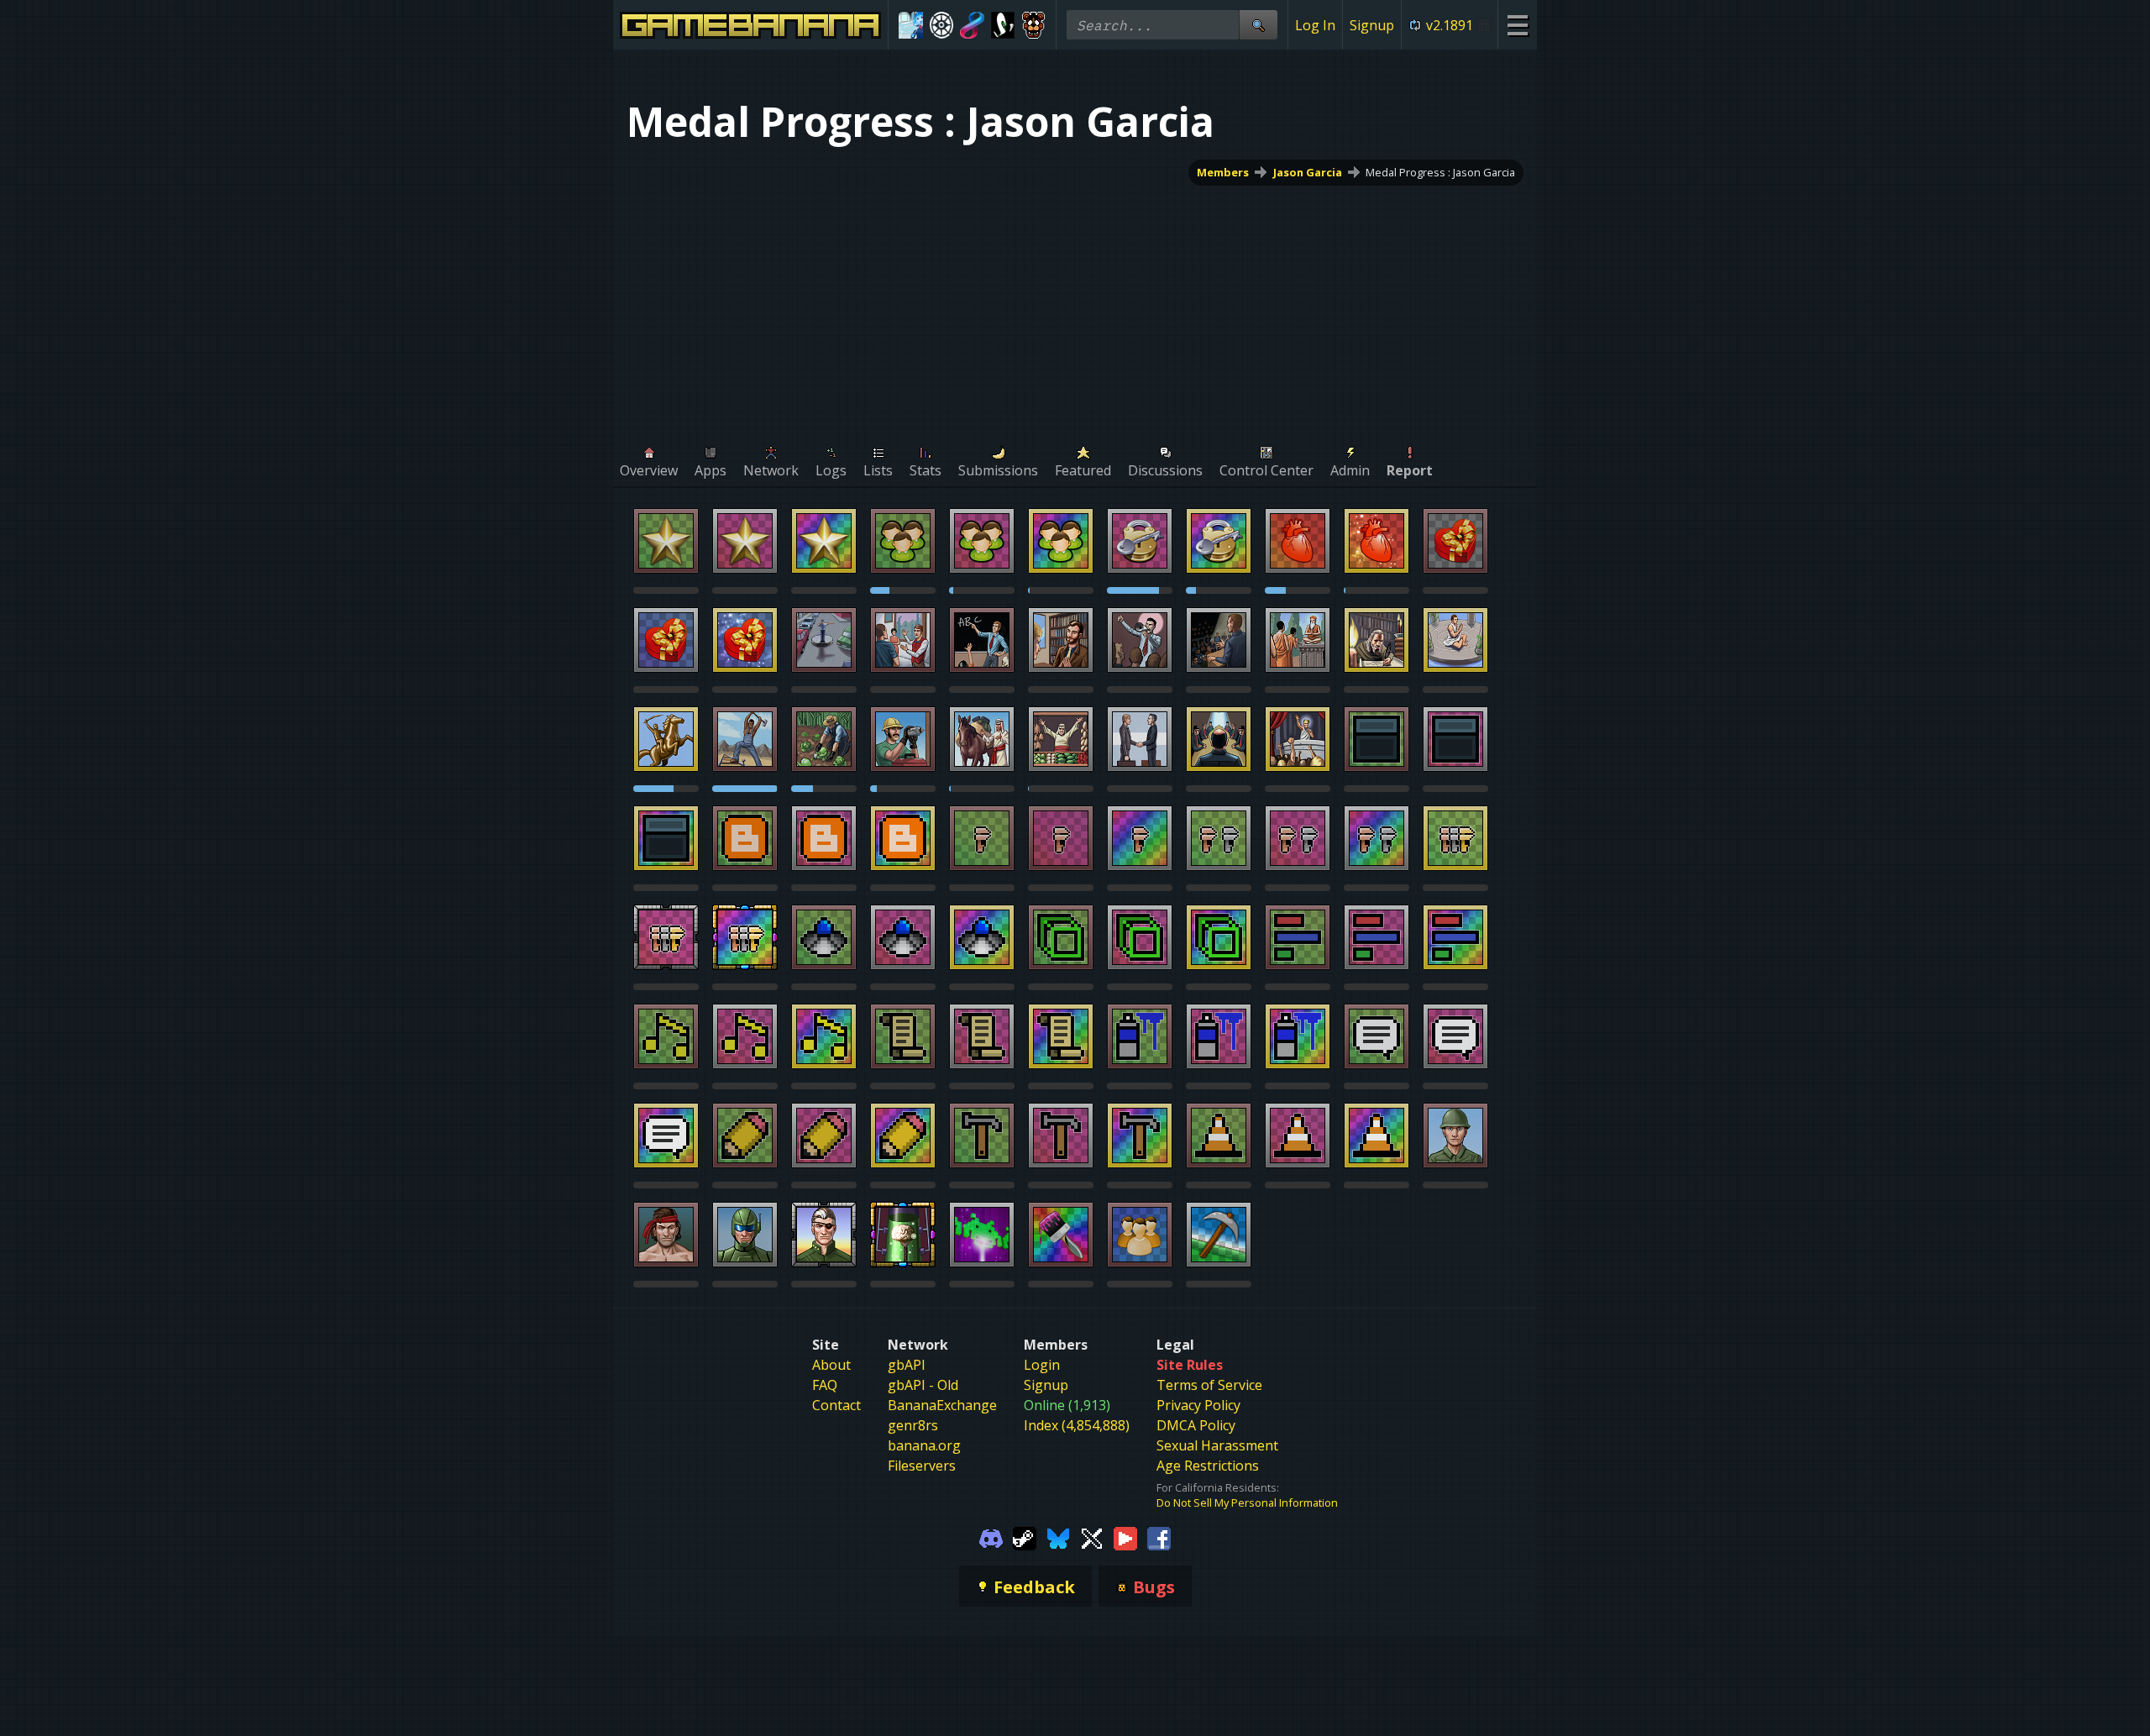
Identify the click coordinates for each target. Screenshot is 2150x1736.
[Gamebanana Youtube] (1125, 1537)
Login (1042, 1365)
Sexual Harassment (1217, 1445)
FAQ (825, 1385)
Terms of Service (1209, 1385)
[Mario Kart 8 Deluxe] (972, 25)
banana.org (924, 1445)
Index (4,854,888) (1077, 1425)
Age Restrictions (1208, 1466)
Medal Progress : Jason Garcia (1440, 172)
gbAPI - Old (923, 1385)
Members (1223, 172)
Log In (1315, 25)
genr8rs (913, 1425)
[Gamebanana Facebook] (1159, 1537)
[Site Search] (1258, 25)
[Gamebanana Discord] (991, 1537)
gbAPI (907, 1365)
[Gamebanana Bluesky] (1058, 1537)
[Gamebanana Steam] (1025, 1537)
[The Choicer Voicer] (911, 25)
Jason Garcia (1308, 172)
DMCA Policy (1196, 1425)
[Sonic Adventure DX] (1003, 25)
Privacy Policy (1198, 1405)
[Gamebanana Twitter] (1092, 1537)
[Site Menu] (1517, 25)
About (831, 1365)
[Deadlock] (942, 25)
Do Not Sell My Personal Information (1247, 1503)
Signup (1372, 25)
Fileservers (922, 1466)
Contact (836, 1405)
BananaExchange (942, 1405)
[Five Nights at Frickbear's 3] (1033, 25)
